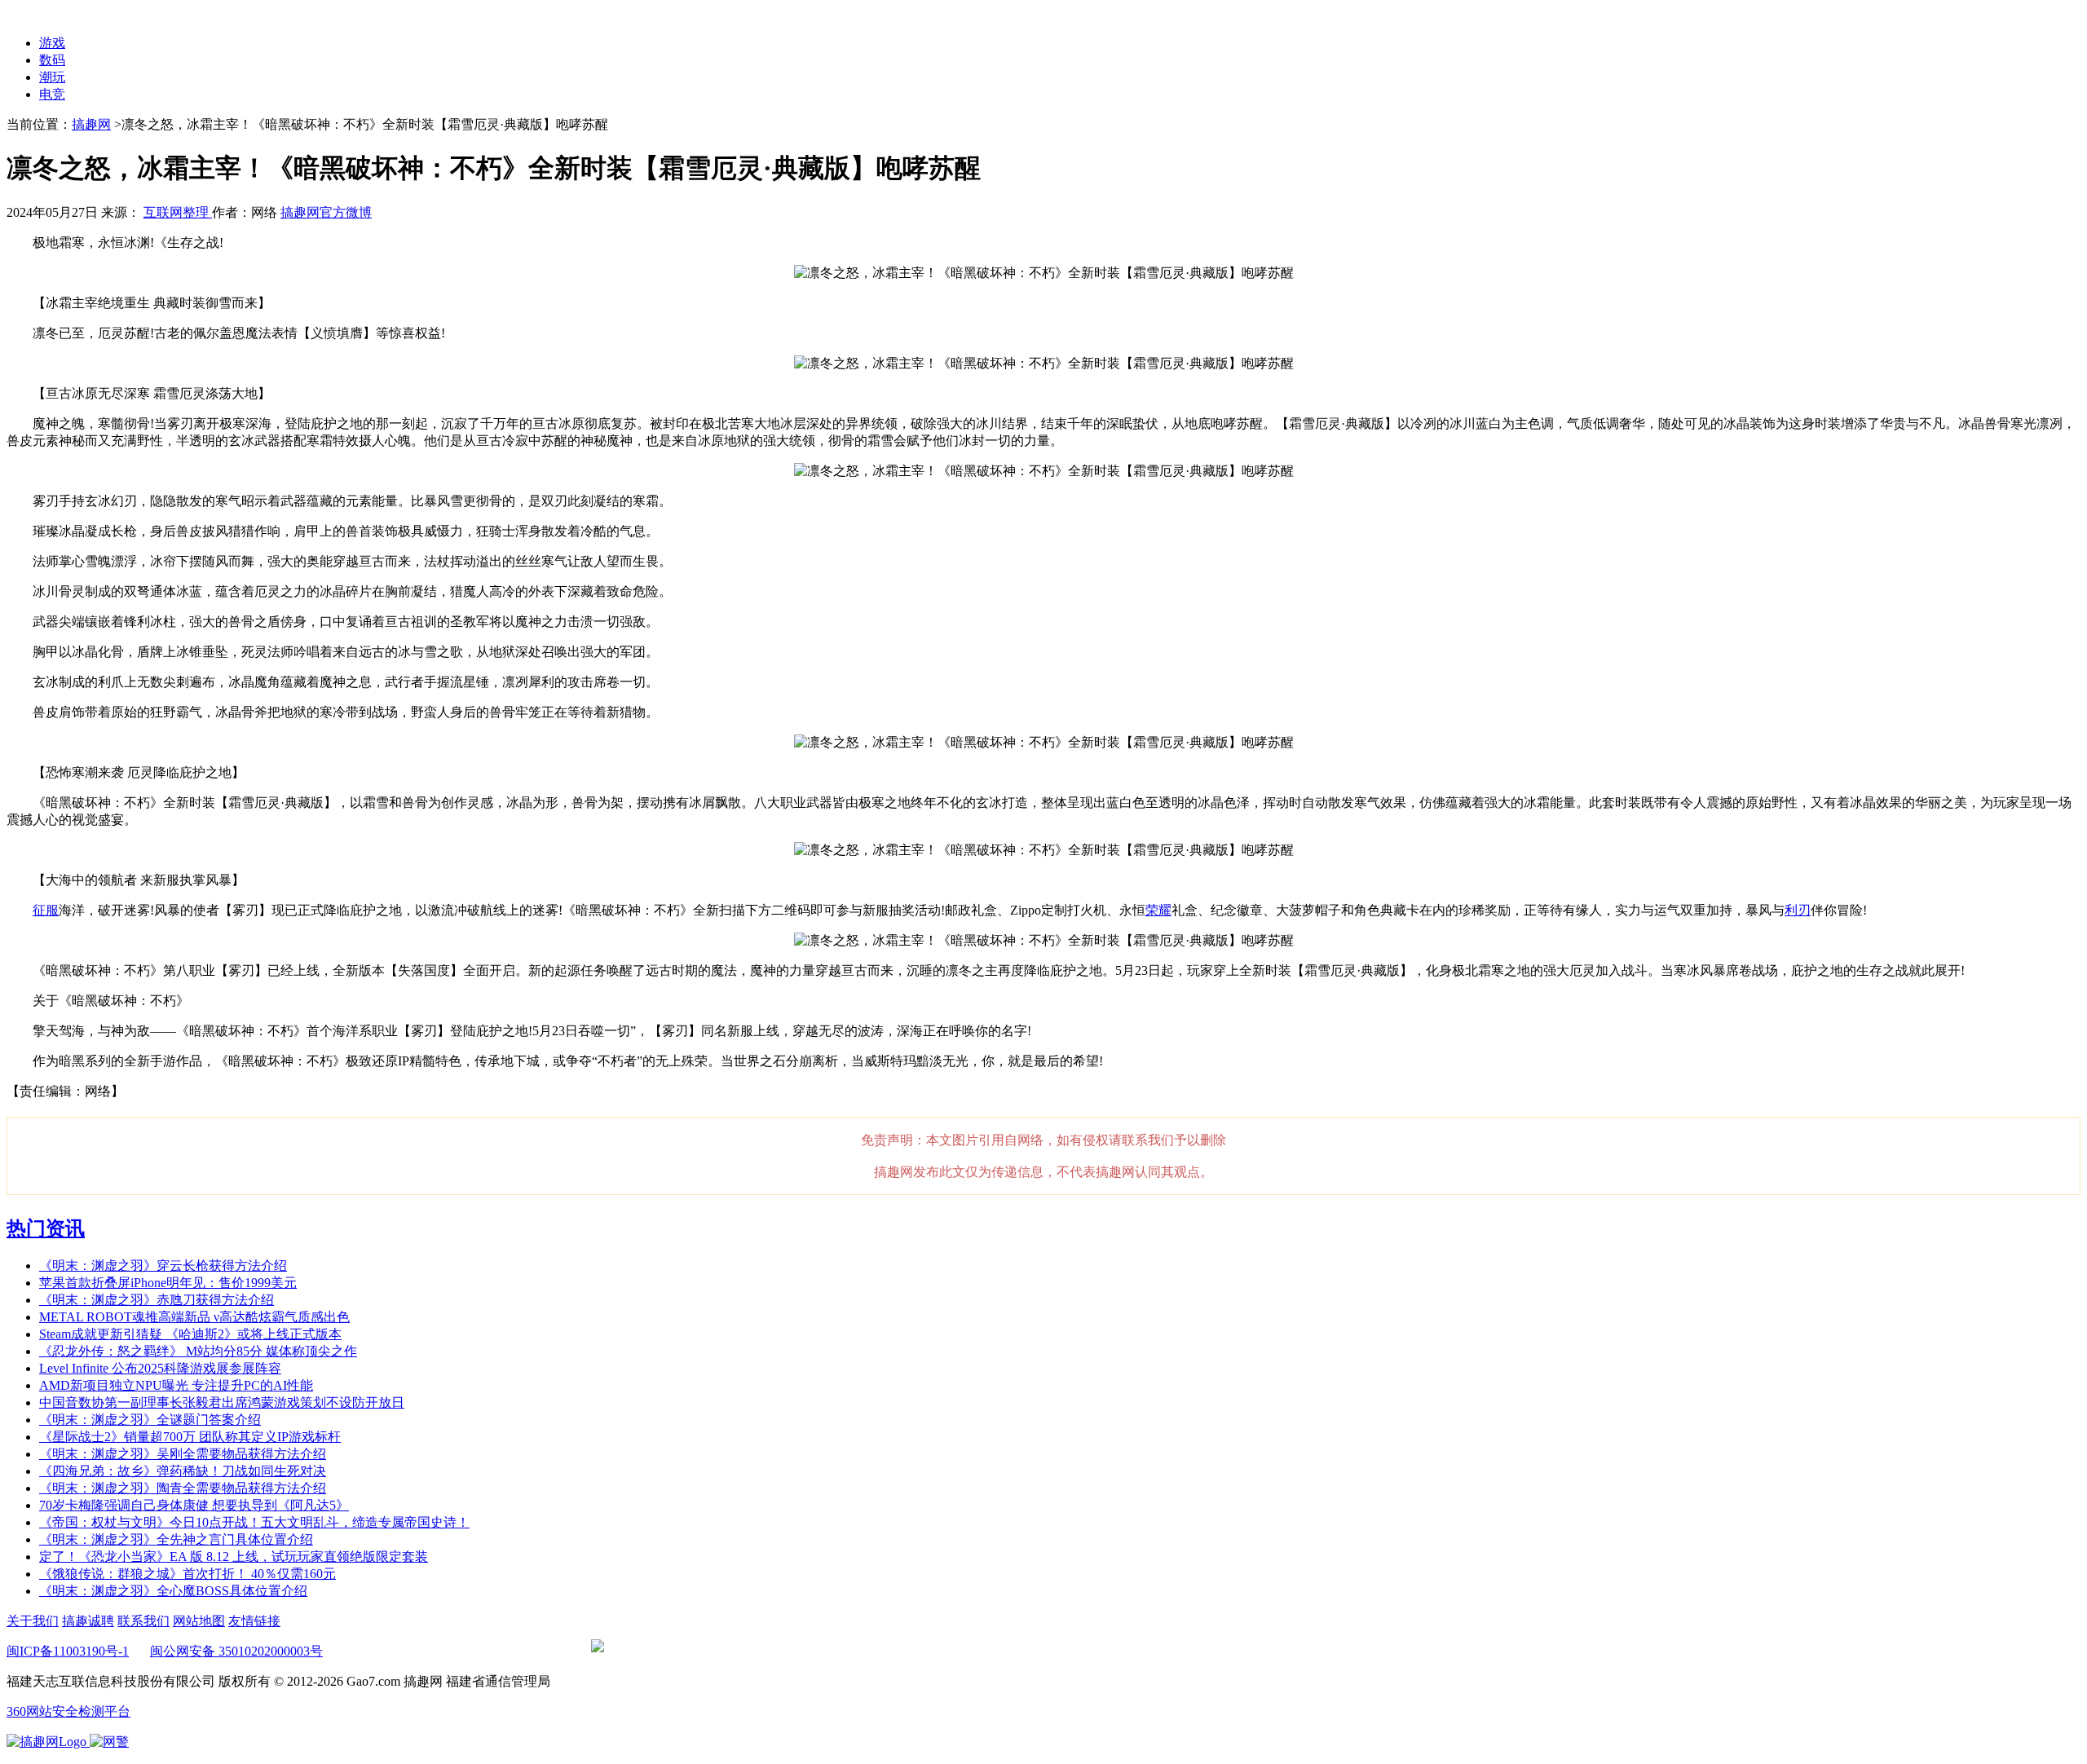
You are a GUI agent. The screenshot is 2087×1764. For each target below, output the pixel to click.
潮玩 (52, 77)
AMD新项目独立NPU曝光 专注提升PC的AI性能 (176, 1385)
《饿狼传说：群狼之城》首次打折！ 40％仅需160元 (188, 1574)
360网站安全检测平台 (68, 1711)
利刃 (1798, 910)
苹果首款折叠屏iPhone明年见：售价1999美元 (168, 1283)
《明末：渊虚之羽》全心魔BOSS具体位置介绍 (173, 1591)
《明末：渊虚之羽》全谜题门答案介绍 (150, 1420)
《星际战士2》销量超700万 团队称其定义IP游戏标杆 (190, 1437)
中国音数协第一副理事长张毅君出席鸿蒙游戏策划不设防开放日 (222, 1402)
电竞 (52, 94)
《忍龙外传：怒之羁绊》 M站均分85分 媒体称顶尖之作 (198, 1351)
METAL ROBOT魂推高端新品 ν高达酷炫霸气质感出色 (194, 1317)
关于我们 (33, 1621)
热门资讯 (46, 1228)
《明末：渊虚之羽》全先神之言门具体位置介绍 (176, 1539)
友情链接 (254, 1621)
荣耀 (1158, 910)
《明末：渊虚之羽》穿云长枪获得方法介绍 (163, 1266)
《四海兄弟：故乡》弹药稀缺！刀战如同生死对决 (183, 1471)
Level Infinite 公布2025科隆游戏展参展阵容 (160, 1368)
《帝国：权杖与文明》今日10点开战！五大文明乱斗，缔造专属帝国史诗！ (254, 1522)
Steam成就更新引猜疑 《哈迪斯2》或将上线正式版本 (190, 1334)
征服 (46, 910)
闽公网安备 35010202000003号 (236, 1651)
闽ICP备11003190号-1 (68, 1651)
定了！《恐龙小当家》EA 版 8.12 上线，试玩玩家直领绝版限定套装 (234, 1557)
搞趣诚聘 (88, 1621)
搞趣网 (91, 124)
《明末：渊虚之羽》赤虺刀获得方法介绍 (157, 1300)
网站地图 (199, 1621)
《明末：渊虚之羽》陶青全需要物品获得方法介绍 (183, 1488)
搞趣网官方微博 (326, 212)
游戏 (52, 43)
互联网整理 (178, 212)
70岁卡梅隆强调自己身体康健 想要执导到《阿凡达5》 (194, 1505)
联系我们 (143, 1621)
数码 (52, 60)
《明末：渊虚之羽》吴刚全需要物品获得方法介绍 (183, 1454)
